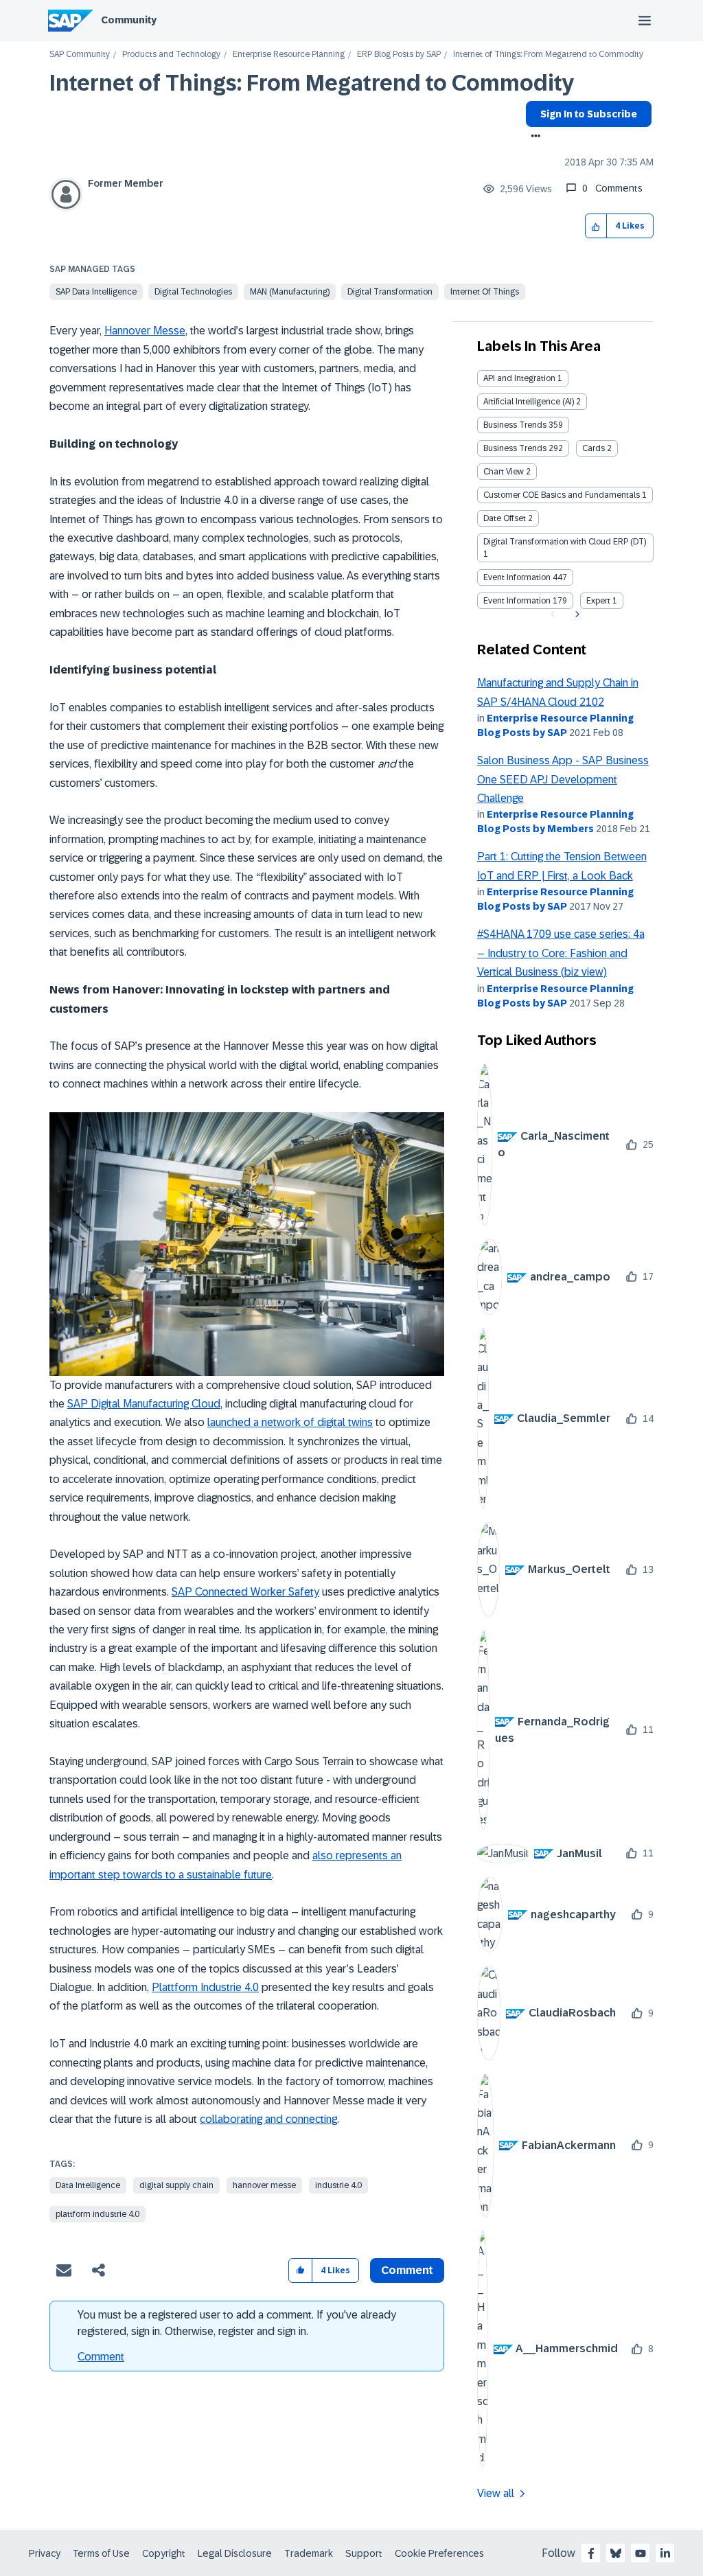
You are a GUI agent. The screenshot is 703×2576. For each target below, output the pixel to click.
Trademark (309, 2553)
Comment (101, 2357)
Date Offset (505, 518)
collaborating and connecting (268, 2119)
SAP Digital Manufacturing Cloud (144, 1404)
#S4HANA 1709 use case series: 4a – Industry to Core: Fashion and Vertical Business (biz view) (561, 953)
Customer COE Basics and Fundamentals (562, 495)
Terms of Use (101, 2553)
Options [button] (533, 137)
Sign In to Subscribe (589, 114)
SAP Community (80, 55)
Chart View (504, 472)
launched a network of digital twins (290, 1422)
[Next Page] (576, 614)
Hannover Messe (145, 331)
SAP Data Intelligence (96, 292)
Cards (593, 448)
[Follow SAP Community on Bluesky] (616, 2553)
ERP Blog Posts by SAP (399, 55)
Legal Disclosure (235, 2553)
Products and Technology (171, 55)
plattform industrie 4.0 (97, 2214)
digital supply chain (176, 2185)
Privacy (45, 2553)
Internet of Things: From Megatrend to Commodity (312, 83)
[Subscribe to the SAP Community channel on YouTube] (641, 2553)
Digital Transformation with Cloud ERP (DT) (565, 542)
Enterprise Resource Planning (289, 55)
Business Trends (515, 425)
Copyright (164, 2553)
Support (364, 2553)
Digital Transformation (390, 292)
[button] (596, 226)
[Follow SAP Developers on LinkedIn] (665, 2553)
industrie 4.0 (338, 2185)
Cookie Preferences (439, 2553)
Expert (598, 601)
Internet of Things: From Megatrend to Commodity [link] (548, 55)
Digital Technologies (193, 292)
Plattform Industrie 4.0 (205, 1987)
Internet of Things (485, 292)
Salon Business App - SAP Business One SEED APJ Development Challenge (563, 779)
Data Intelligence (88, 2185)
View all (496, 2493)
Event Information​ (517, 601)
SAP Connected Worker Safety (245, 1592)
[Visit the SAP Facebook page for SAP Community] (591, 2553)
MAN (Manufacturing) (290, 292)
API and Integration (519, 378)
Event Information (517, 577)
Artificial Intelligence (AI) (529, 402)
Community (129, 20)
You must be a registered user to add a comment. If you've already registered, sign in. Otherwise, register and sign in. (237, 2323)
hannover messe (264, 2185)
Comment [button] (407, 2270)
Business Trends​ (515, 448)
